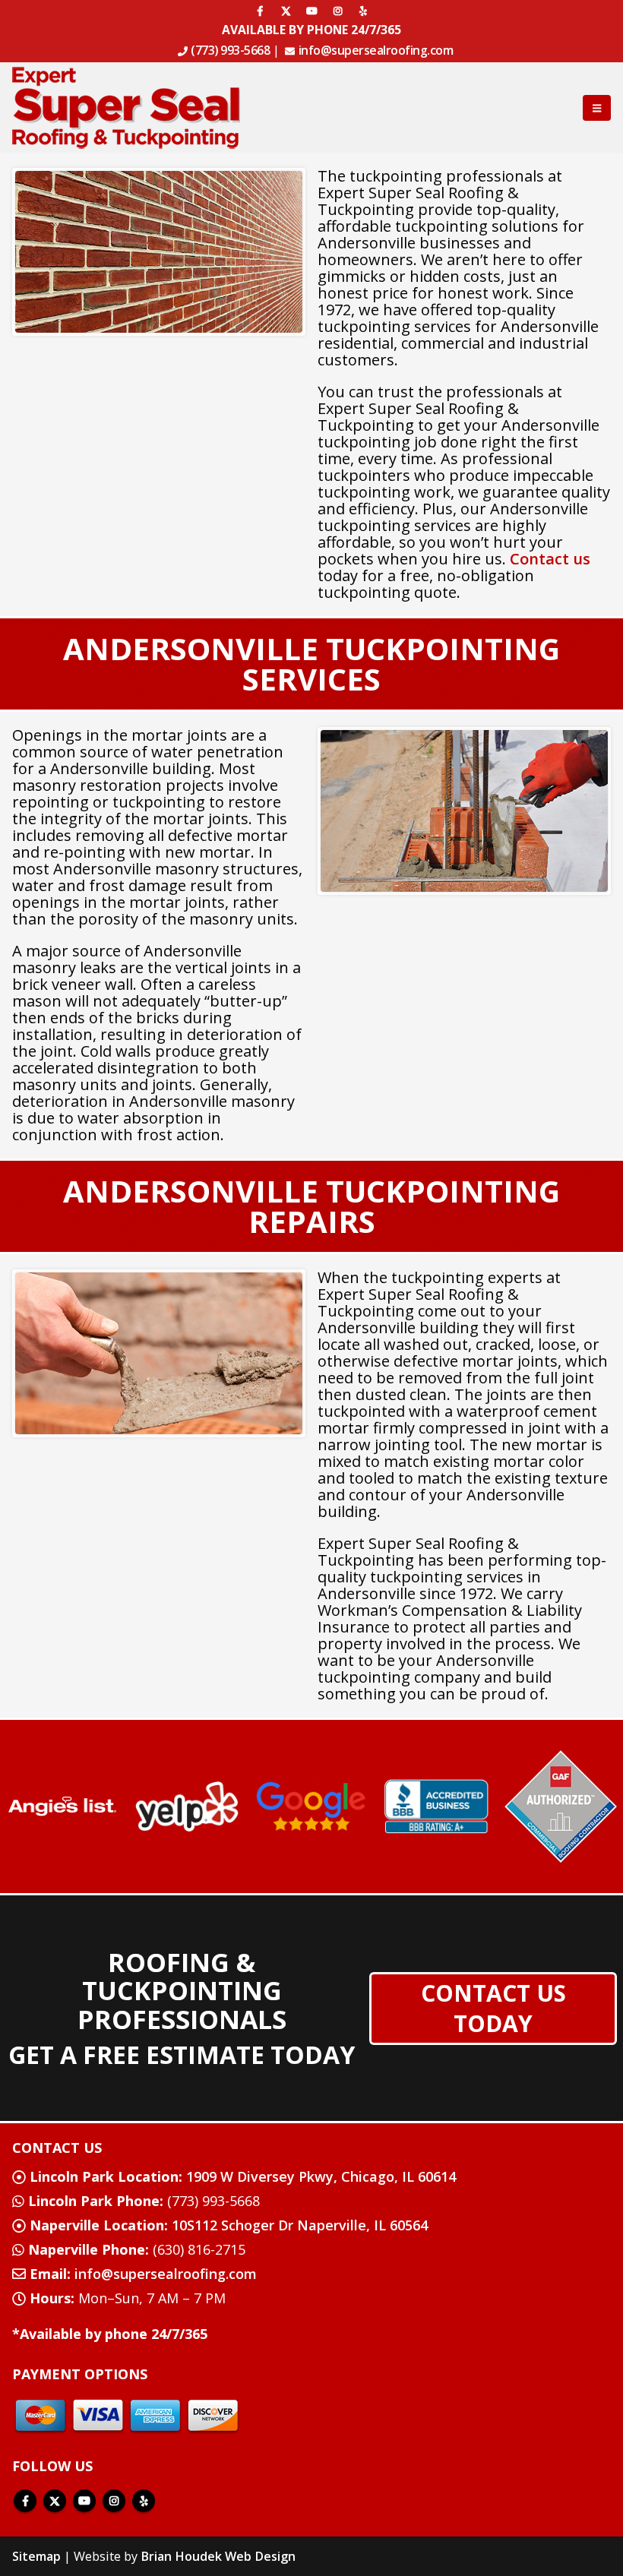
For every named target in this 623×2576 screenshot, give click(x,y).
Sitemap (36, 2556)
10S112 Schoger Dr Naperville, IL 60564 (229, 2225)
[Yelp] (363, 11)
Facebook (25, 2501)
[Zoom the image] (62, 1803)
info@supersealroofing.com (376, 50)
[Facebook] (260, 11)
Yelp (144, 2501)
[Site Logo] (126, 107)
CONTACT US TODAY (493, 2008)
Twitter (55, 2501)
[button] (597, 108)
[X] (286, 11)
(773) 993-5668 (230, 50)
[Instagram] (337, 11)
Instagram (114, 2501)
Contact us (550, 559)
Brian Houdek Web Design (218, 2556)
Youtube (84, 2501)
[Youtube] (311, 11)
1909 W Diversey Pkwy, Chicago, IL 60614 (243, 2176)
